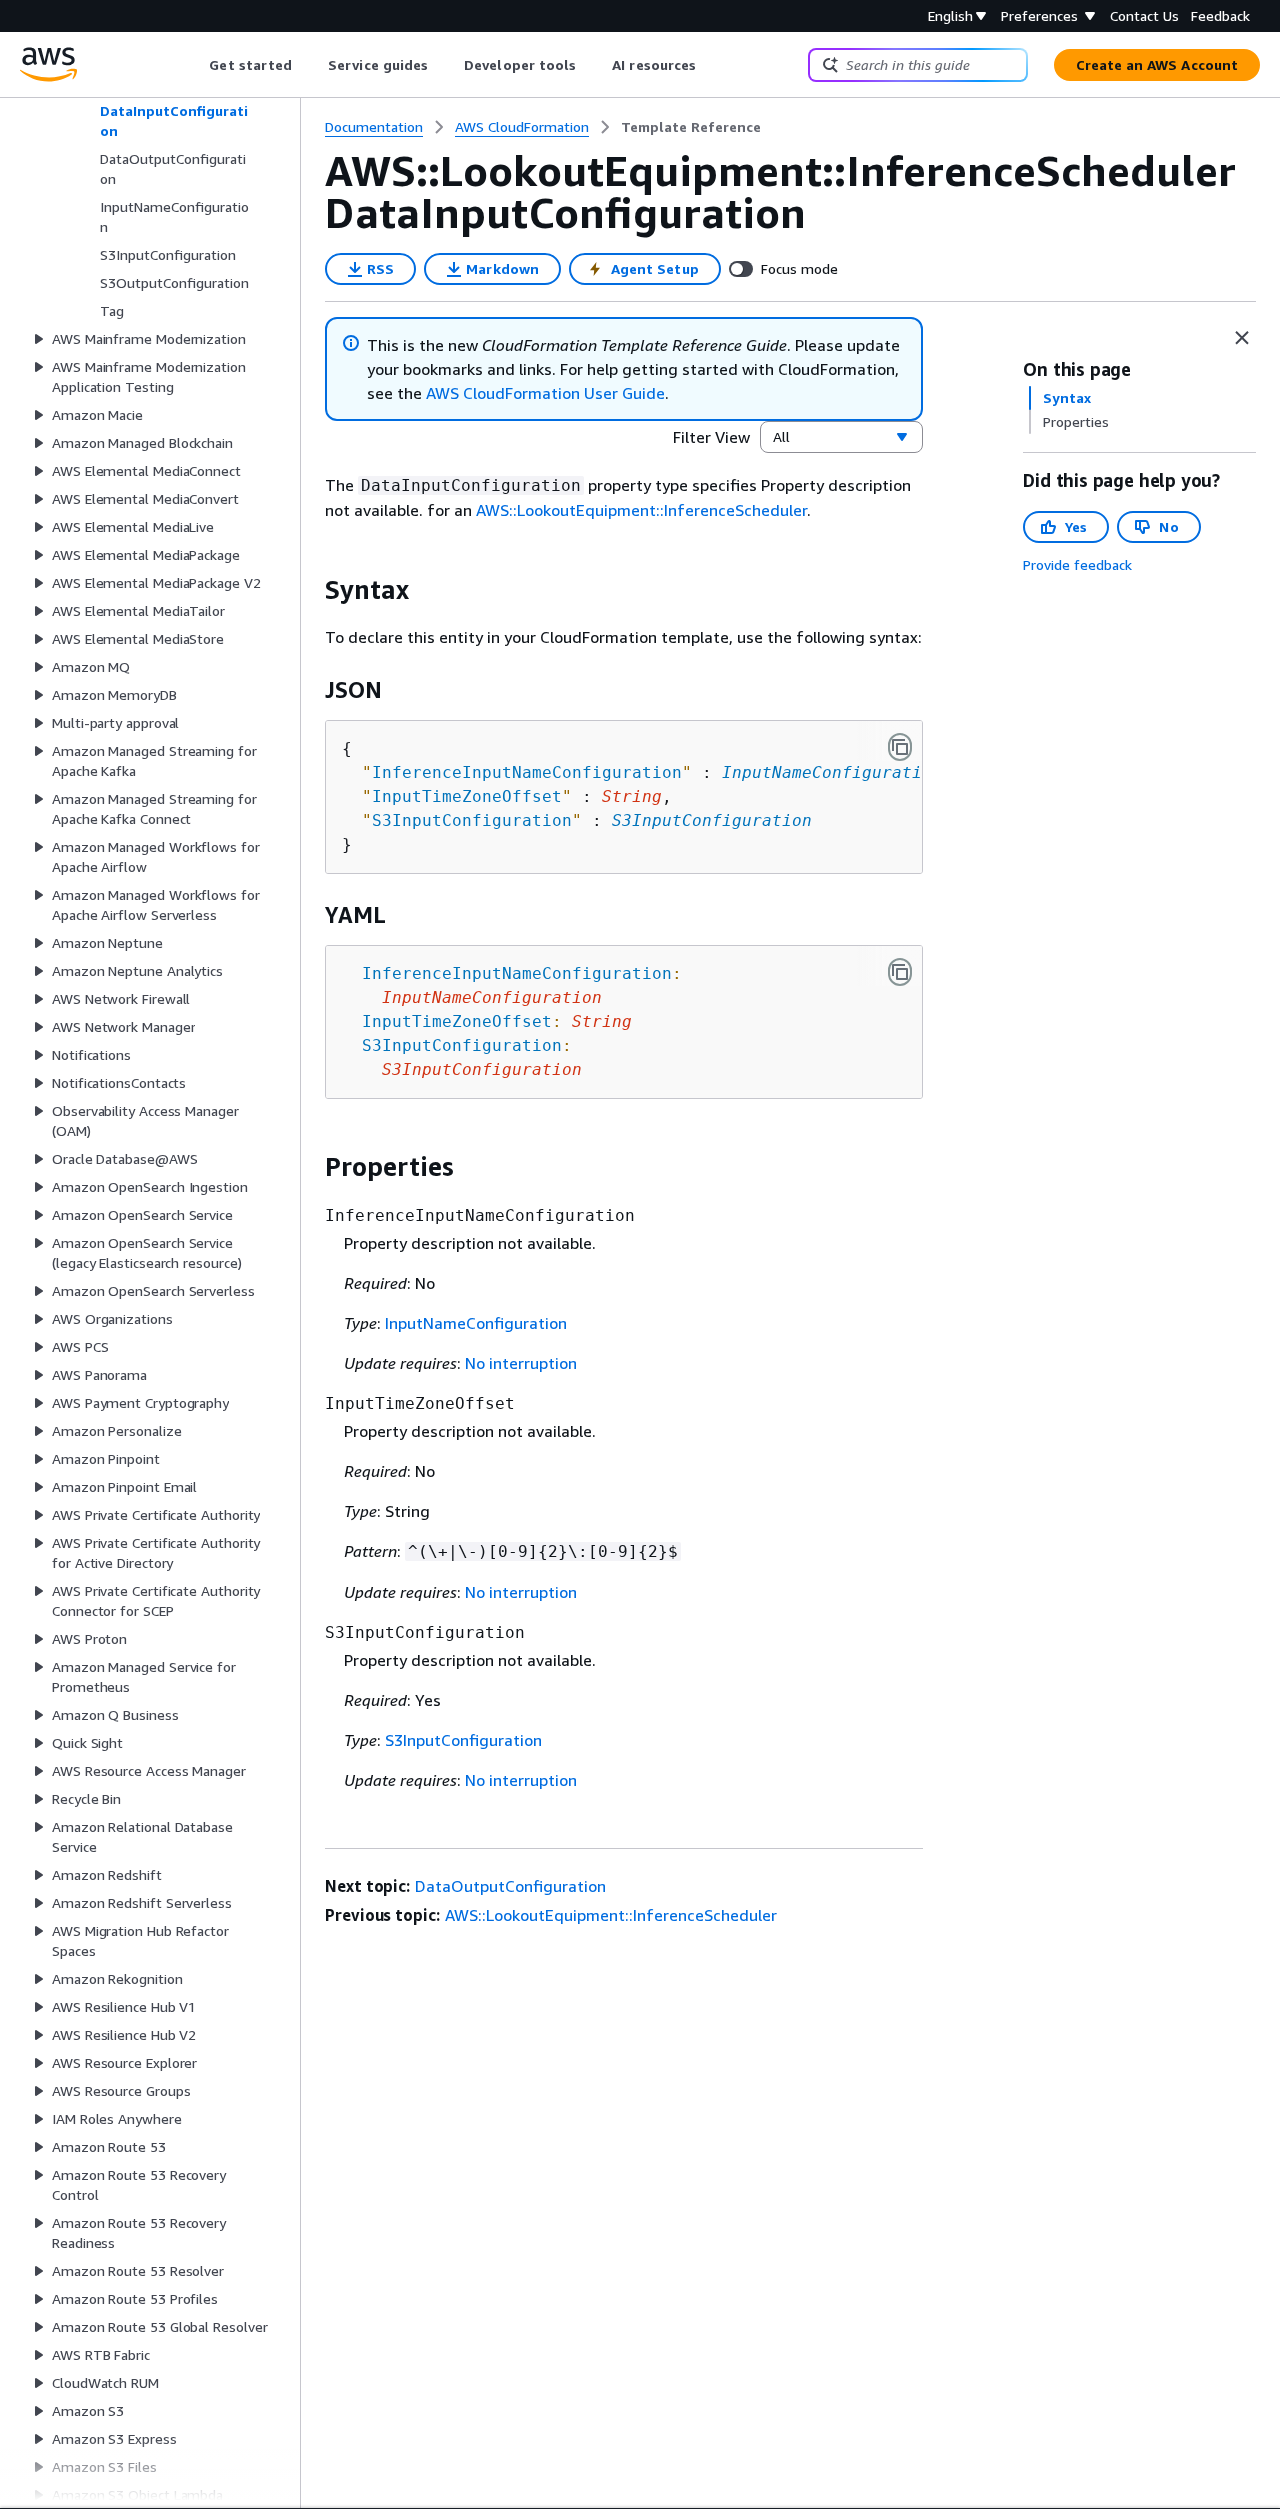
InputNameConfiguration (832, 772)
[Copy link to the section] (309, 590)
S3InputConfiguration (712, 820)
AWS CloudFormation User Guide (545, 393)
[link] (691, 127)
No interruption (521, 1363)
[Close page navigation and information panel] (1242, 338)
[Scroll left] (194, 65)
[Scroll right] (711, 65)
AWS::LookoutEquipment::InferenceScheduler (641, 510)
